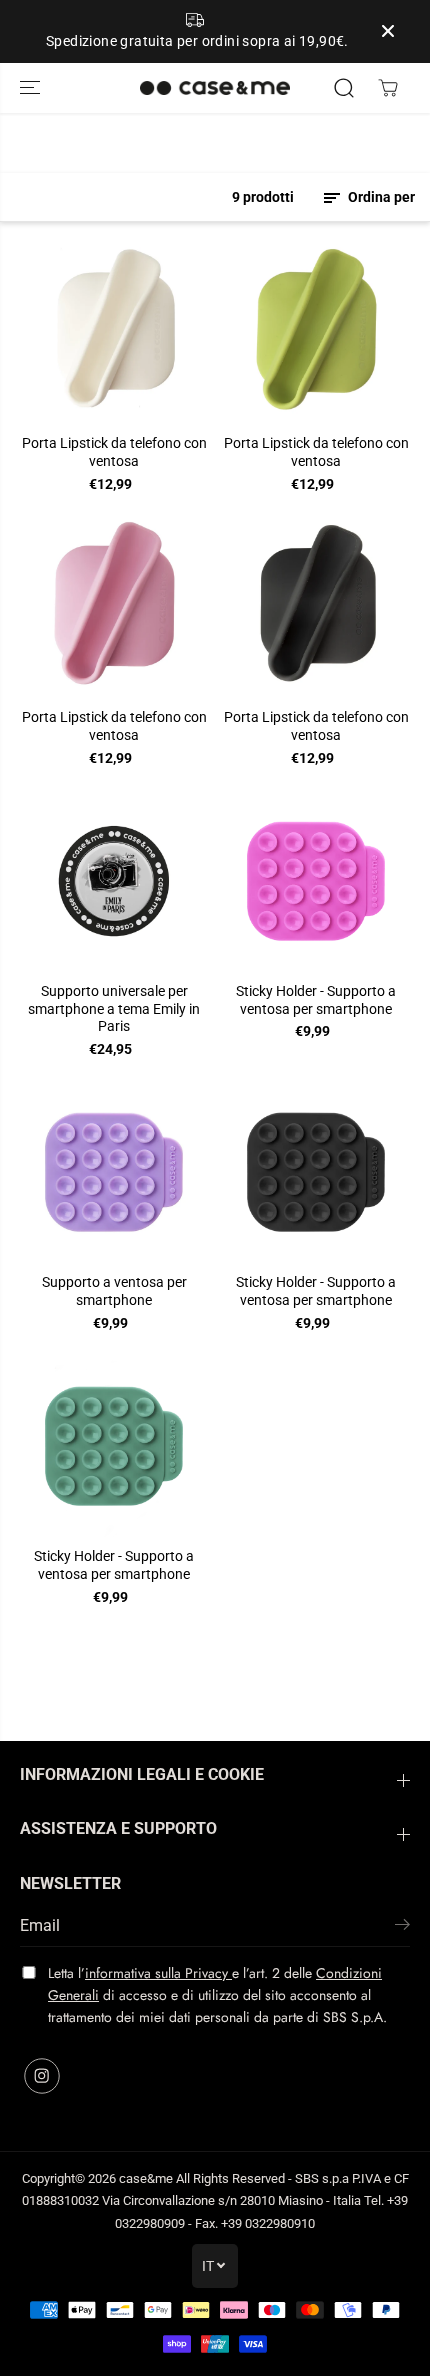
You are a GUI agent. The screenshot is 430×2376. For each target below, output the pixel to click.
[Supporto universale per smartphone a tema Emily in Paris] (114, 879)
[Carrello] (388, 88)
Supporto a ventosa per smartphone (114, 1291)
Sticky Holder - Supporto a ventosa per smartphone (316, 1000)
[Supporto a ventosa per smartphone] (114, 1171)
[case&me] (215, 88)
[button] (32, 88)
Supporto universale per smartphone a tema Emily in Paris (114, 1009)
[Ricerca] (344, 88)
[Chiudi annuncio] (388, 31)
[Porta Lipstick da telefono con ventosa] (114, 332)
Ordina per (380, 197)
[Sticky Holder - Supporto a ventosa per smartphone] (316, 879)
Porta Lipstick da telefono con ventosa (114, 452)
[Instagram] (42, 2076)
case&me (146, 2178)
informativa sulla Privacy (158, 1973)
